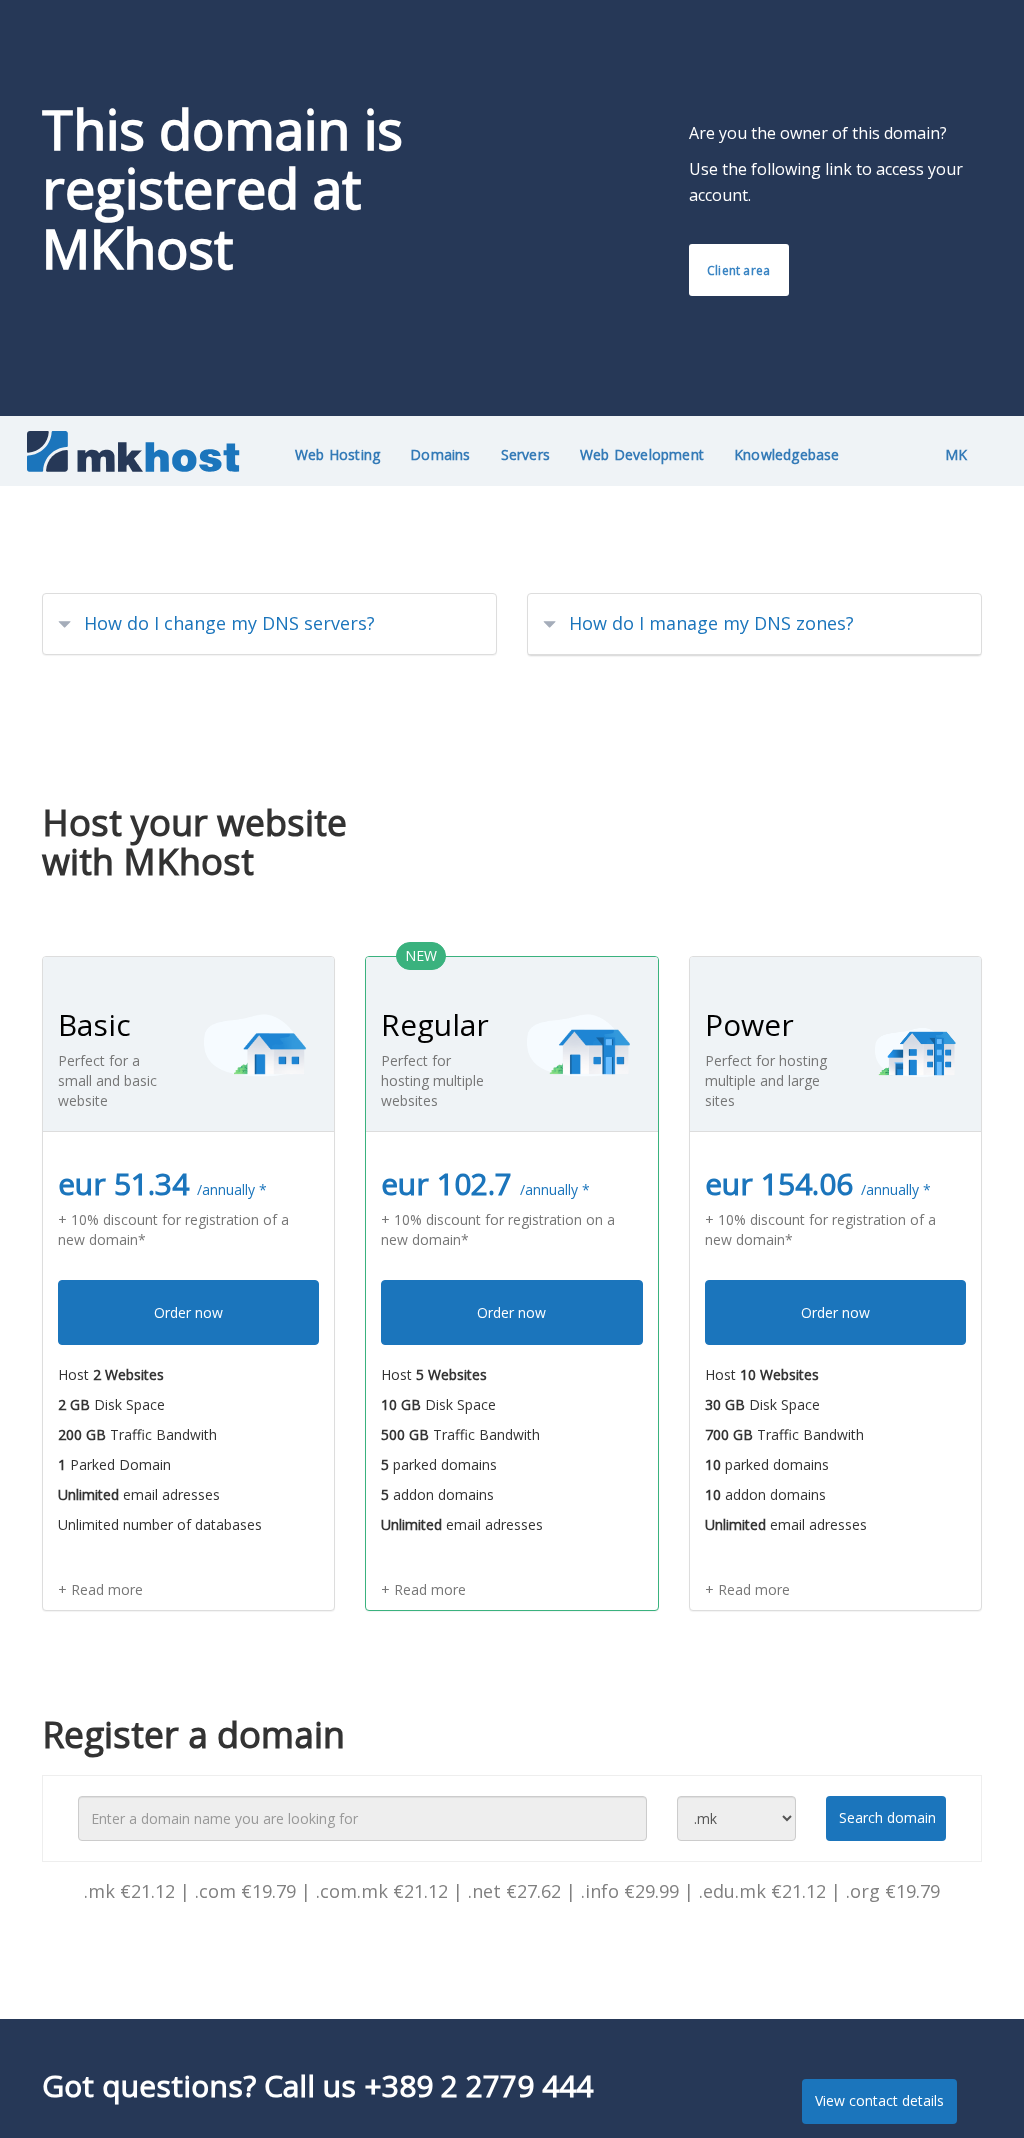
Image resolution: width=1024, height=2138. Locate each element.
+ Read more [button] (100, 1589)
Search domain (887, 1817)
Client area (738, 270)
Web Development (642, 454)
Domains (440, 454)
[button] (269, 624)
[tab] (269, 624)
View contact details (879, 2100)
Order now (188, 1312)
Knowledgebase (787, 454)
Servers (525, 454)
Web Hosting (337, 454)
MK (956, 454)
